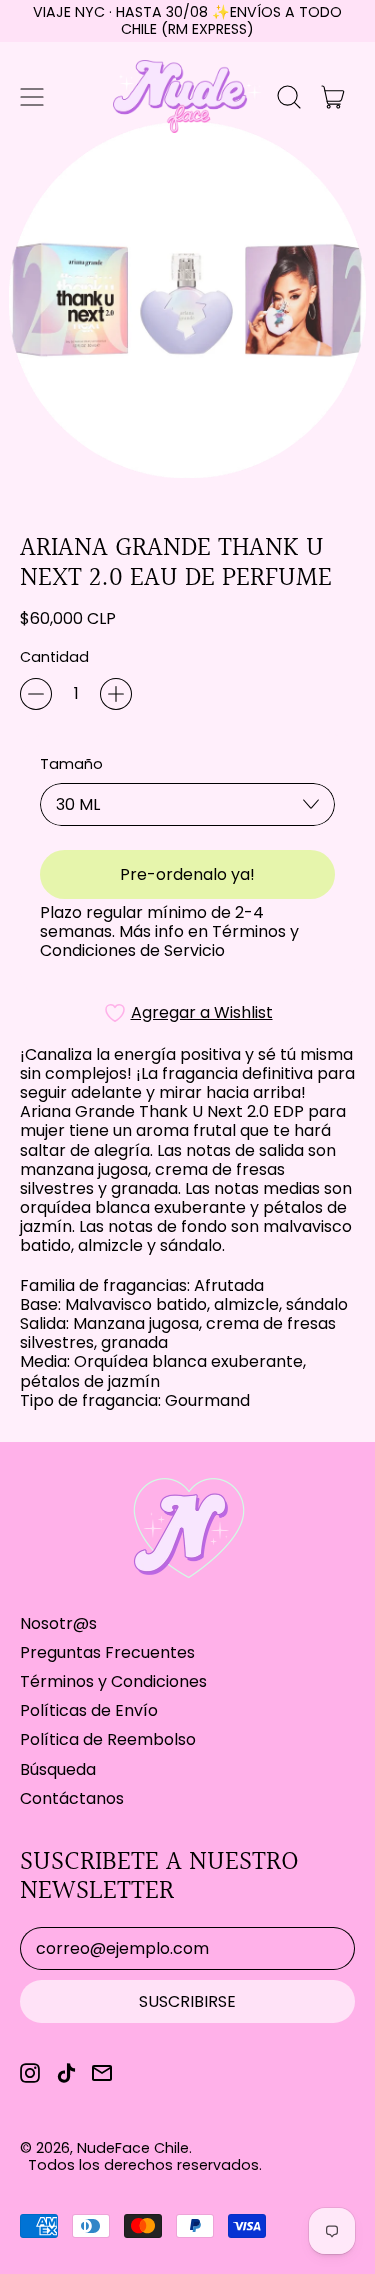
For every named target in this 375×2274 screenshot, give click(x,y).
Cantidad (54, 657)
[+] (116, 694)
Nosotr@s (58, 1623)
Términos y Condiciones (113, 1681)
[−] (36, 694)
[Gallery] (187, 300)
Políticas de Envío (89, 1710)
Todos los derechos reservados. (145, 2165)
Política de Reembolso (108, 1739)
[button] (289, 97)
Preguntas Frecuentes (107, 1652)
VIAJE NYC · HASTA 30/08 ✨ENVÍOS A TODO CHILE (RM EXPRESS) (187, 20)
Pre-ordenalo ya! (187, 874)
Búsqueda (58, 1769)
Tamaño (71, 764)
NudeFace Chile (133, 2148)
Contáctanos (72, 1798)
